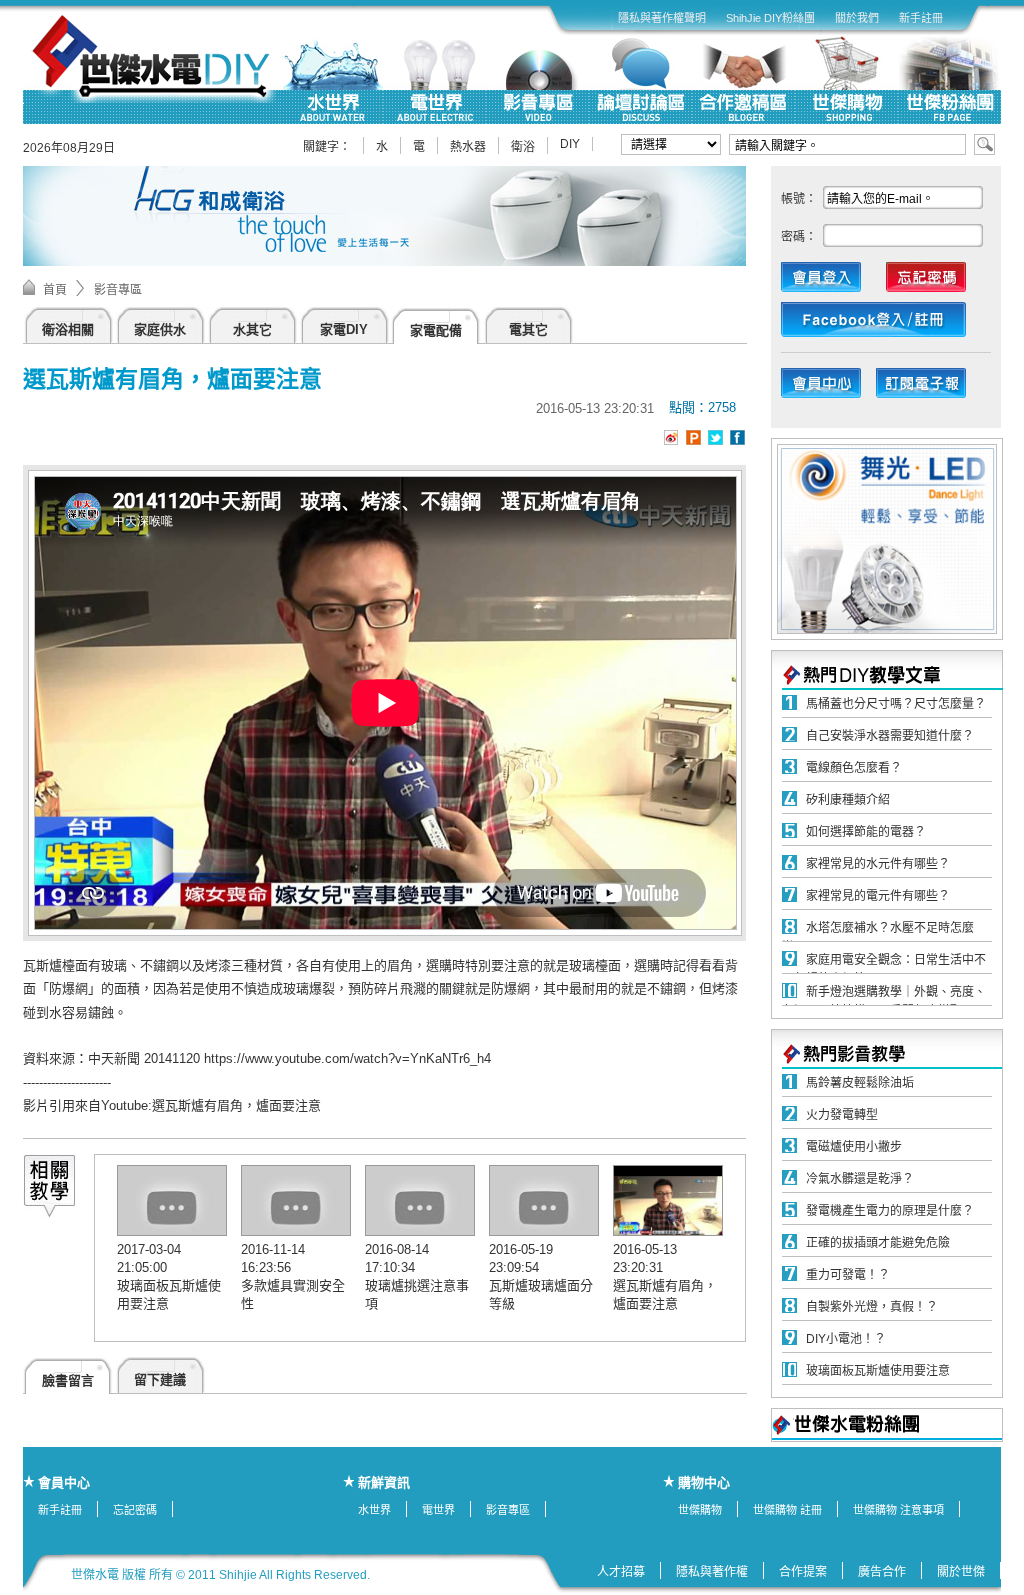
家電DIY (344, 329)
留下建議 (160, 1379)
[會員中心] (831, 388)
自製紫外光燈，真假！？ (872, 1307)
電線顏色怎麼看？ (854, 768)
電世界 (438, 1510)
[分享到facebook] (737, 437)
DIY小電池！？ (846, 1339)
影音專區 (118, 290)
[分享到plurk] (693, 437)
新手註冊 (921, 18)
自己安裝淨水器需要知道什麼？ (890, 736)
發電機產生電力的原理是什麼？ (890, 1211)
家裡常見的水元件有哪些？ (878, 864)
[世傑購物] (846, 79)
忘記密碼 (135, 1510)
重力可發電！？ (848, 1275)
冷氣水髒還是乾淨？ (860, 1179)
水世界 (374, 1510)
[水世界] (331, 79)
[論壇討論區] (640, 79)
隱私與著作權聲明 (662, 18)
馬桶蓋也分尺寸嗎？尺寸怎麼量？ (896, 704)
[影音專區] (537, 79)
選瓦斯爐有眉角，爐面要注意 (236, 1105)
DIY (570, 144)
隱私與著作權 (712, 1572)
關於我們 (857, 18)
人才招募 (621, 1572)
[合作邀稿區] (743, 79)
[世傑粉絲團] (949, 79)
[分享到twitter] (715, 437)
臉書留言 (68, 1380)
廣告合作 (882, 1572)
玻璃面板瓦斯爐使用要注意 (878, 1371)
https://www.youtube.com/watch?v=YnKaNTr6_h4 (347, 1058)
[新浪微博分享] (671, 441)
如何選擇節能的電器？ (866, 832)
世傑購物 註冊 (787, 1510)
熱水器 (468, 147)
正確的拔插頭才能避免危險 (878, 1243)
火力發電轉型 (842, 1115)
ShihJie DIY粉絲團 (770, 18)
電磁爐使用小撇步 (854, 1147)
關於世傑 (961, 1572)
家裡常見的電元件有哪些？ (878, 896)
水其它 (252, 329)
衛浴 (523, 147)
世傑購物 (700, 1510)
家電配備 (436, 330)
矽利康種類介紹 (848, 800)
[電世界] (434, 79)
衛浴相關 (68, 329)
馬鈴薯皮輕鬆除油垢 (860, 1083)
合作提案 (803, 1572)
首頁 (55, 290)
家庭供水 (160, 329)
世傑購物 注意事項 (898, 1510)
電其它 (528, 329)
